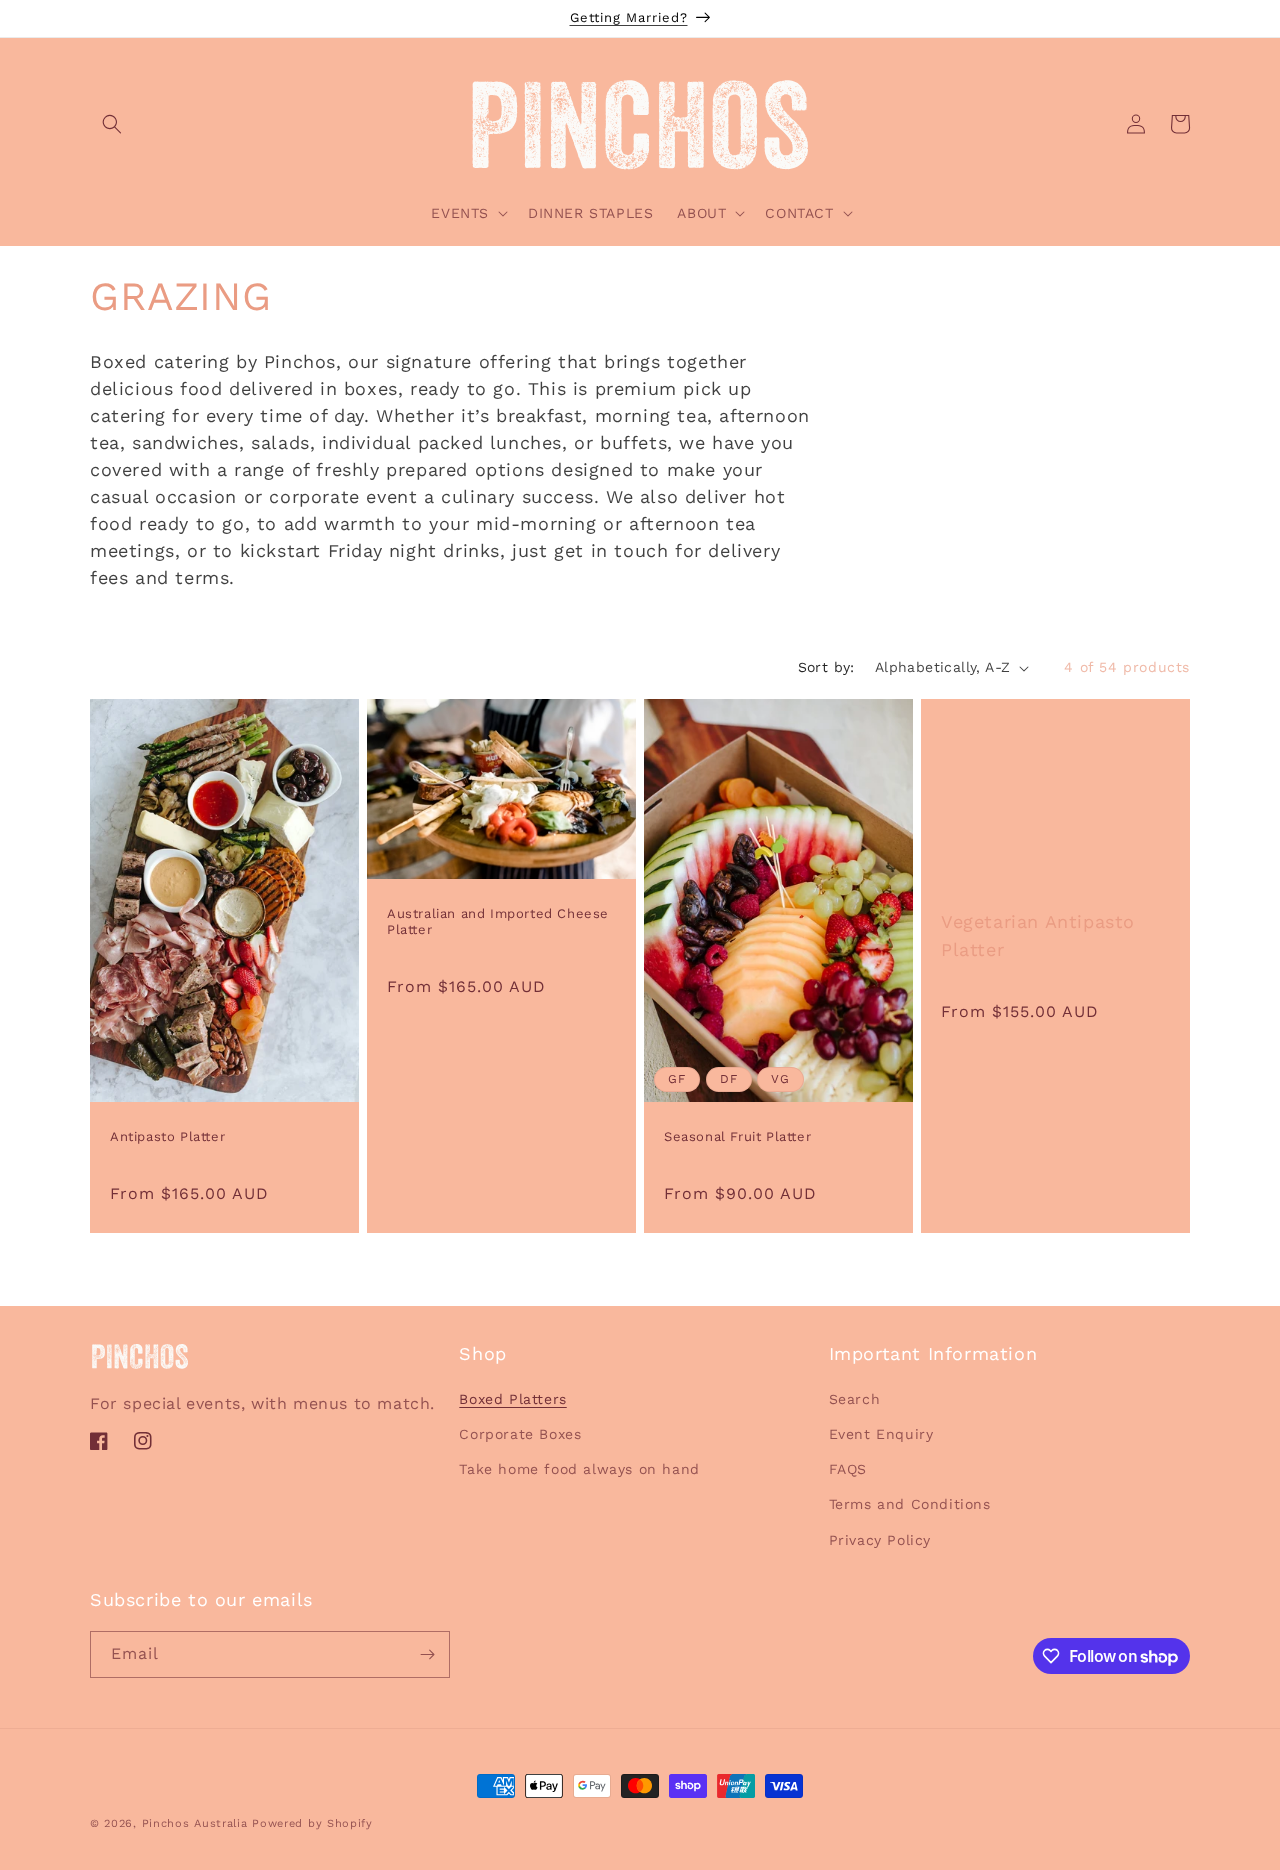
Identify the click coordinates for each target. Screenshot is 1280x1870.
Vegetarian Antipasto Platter (1038, 936)
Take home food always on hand (579, 1469)
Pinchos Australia (195, 1823)
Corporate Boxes (520, 1434)
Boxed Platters (512, 1399)
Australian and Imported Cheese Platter (498, 922)
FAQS (848, 1469)
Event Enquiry (881, 1434)
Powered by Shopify (312, 1823)
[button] (112, 124)
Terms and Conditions (910, 1505)
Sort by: (826, 667)
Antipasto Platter (167, 1137)
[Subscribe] (427, 1654)
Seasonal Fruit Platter (737, 1137)
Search (855, 1399)
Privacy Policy (880, 1540)
